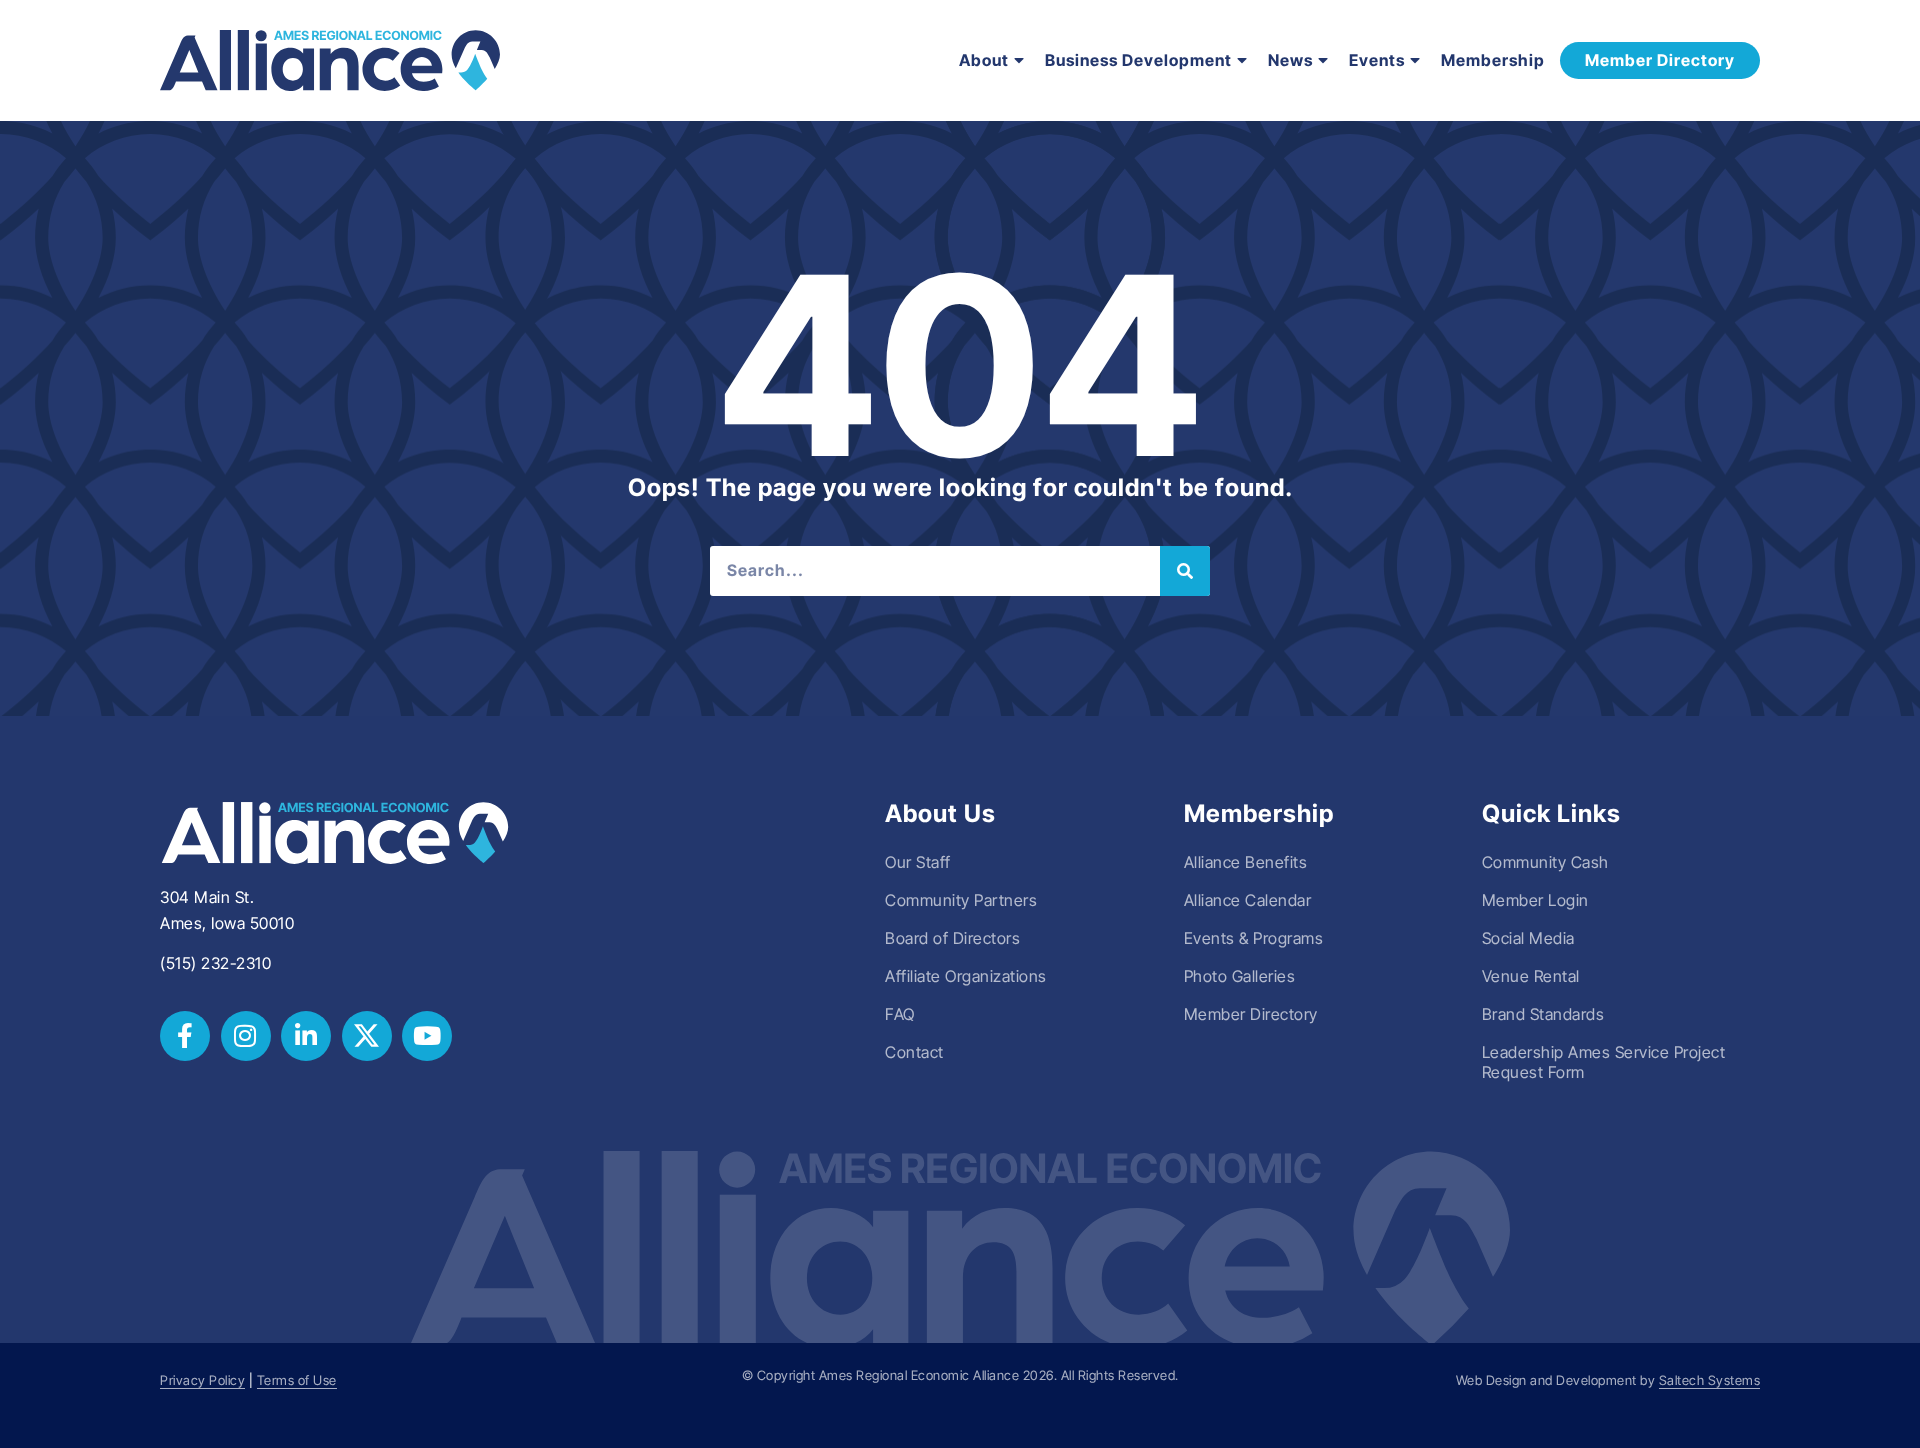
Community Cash (1545, 862)
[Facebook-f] (185, 1036)
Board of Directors (952, 938)
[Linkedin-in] (306, 1036)
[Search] (1185, 571)
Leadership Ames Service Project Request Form (1604, 1062)
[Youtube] (427, 1036)
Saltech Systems (1710, 1380)
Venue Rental (1531, 976)
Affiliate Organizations (966, 976)
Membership (1493, 60)
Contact (914, 1052)
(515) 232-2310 (215, 963)
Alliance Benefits (1246, 862)
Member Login (1535, 900)
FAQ (900, 1014)
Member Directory (1251, 1014)
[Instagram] (246, 1036)
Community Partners (961, 900)
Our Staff (918, 862)
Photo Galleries (1240, 976)
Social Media (1528, 938)
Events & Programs (1254, 938)
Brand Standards (1543, 1014)
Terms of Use (297, 1380)
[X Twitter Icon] (367, 1036)
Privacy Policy (202, 1380)
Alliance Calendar (1248, 900)
